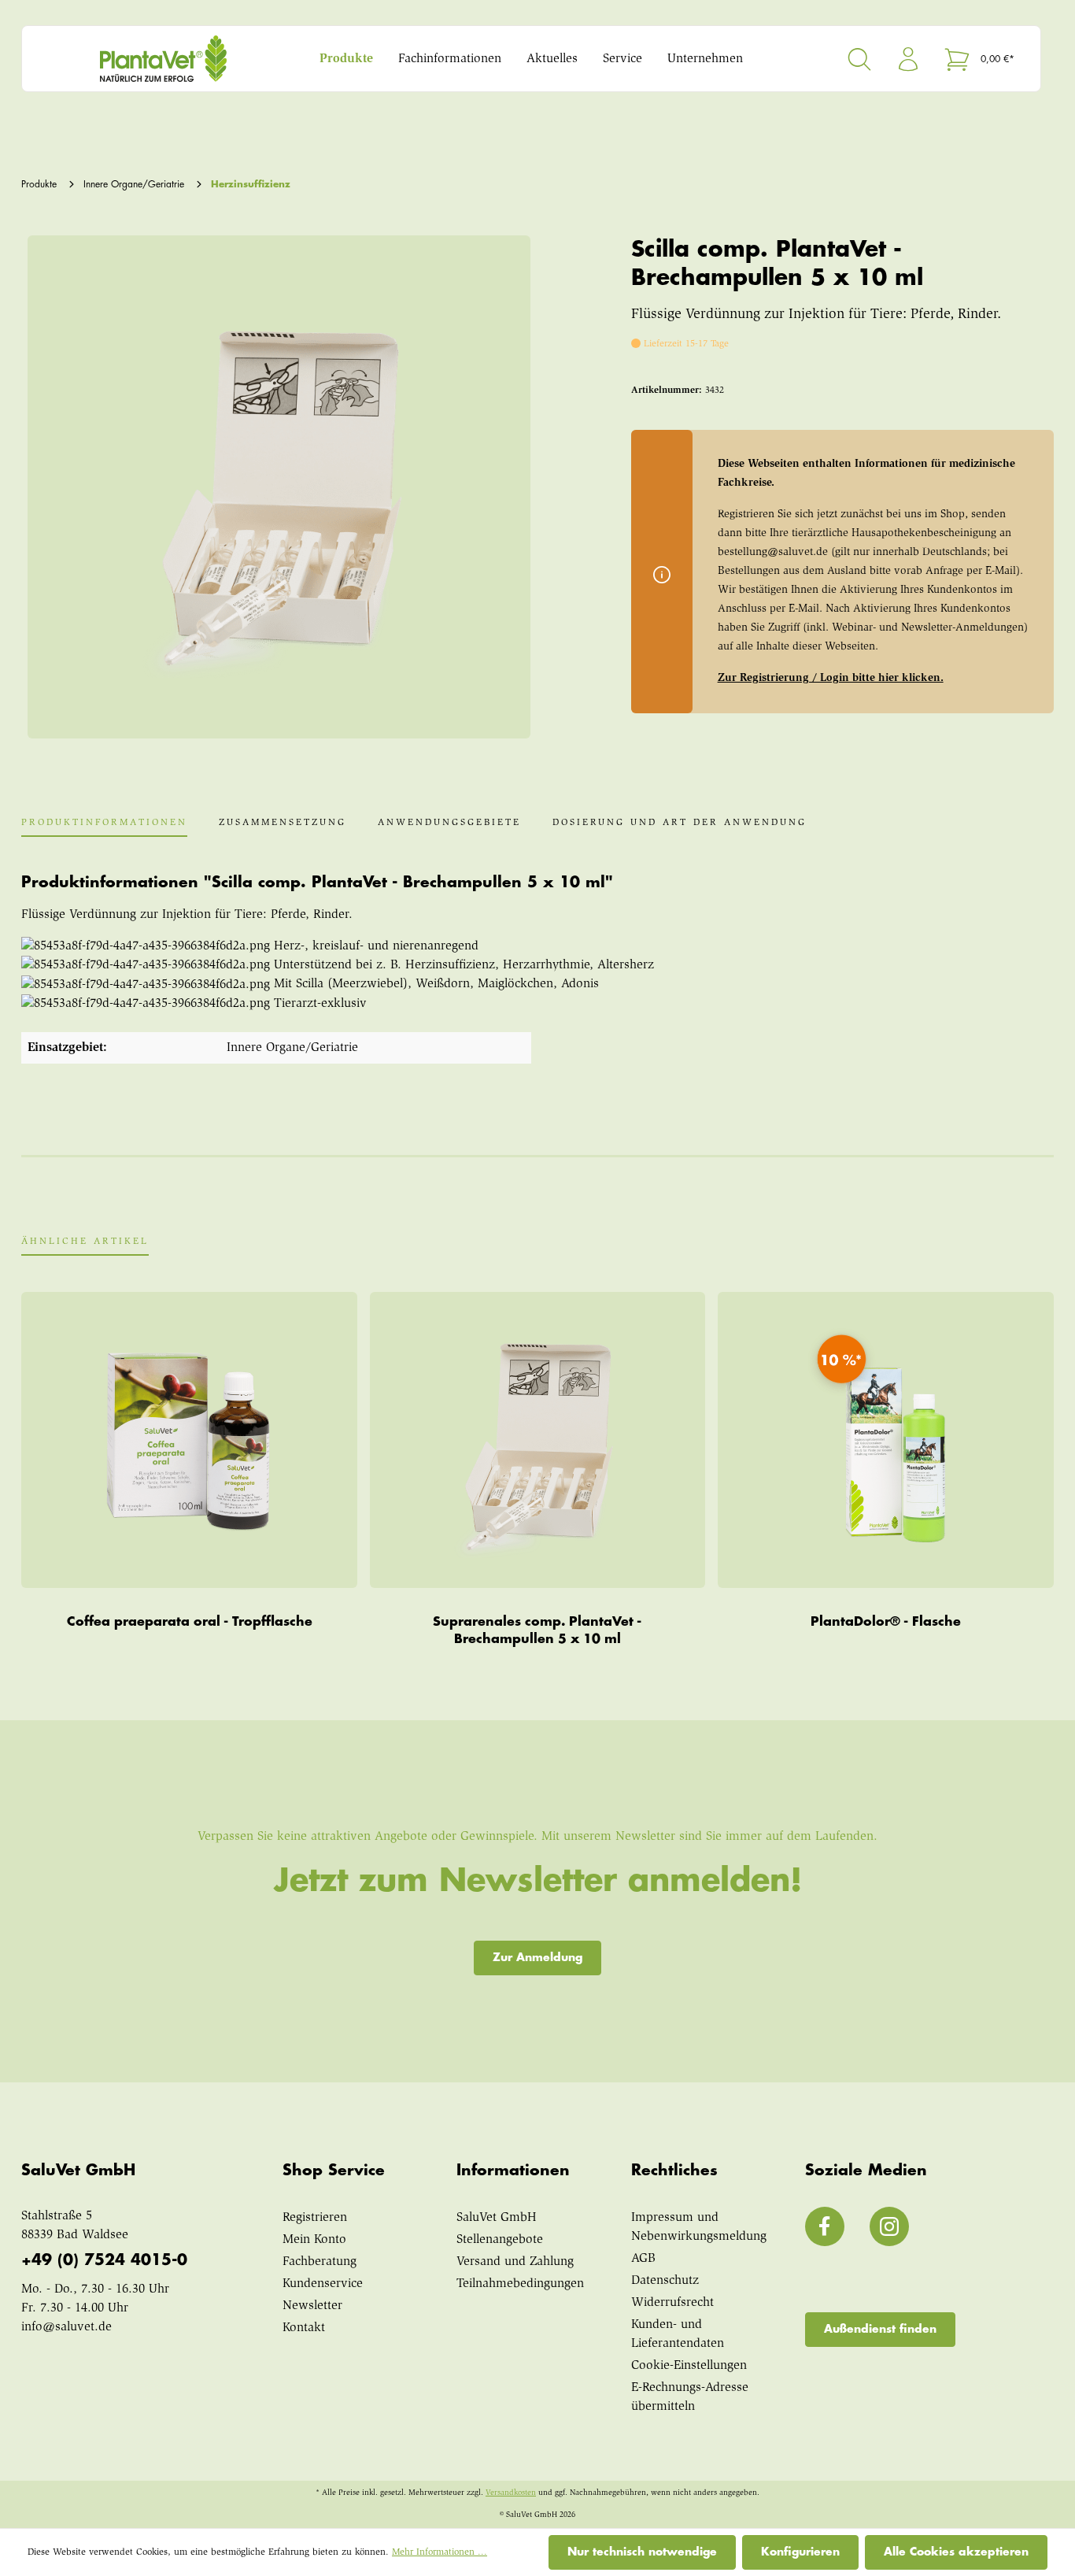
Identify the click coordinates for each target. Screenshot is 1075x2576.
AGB (643, 2259)
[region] (276, 487)
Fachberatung (320, 2262)
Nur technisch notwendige (642, 2552)
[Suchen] (859, 59)
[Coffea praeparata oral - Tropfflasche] (189, 1440)
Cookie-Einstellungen (689, 2366)
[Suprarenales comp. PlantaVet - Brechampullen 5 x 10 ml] (537, 1440)
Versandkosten (511, 2493)
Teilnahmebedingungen (520, 2284)
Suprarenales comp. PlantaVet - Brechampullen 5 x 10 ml (537, 1630)
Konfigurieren (800, 2552)
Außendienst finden (880, 2329)
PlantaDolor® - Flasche (886, 1622)
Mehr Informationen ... (440, 2552)
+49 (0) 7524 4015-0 (104, 2260)
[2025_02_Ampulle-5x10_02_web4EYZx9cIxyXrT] (279, 487)
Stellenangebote (500, 2240)
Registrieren (315, 2218)
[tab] (104, 827)
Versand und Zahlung (515, 2262)
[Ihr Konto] (908, 59)
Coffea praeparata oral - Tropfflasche (190, 1622)
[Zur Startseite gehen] (164, 59)
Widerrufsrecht (672, 2303)
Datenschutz (665, 2281)
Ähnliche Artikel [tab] (85, 1242)
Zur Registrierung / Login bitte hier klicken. (831, 679)
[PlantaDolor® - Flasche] (886, 1440)
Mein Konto (314, 2240)
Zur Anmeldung (537, 1957)
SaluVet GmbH (497, 2218)
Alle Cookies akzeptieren (956, 2552)
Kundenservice (323, 2284)
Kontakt (304, 2328)
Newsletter (312, 2306)
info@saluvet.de (66, 2327)
